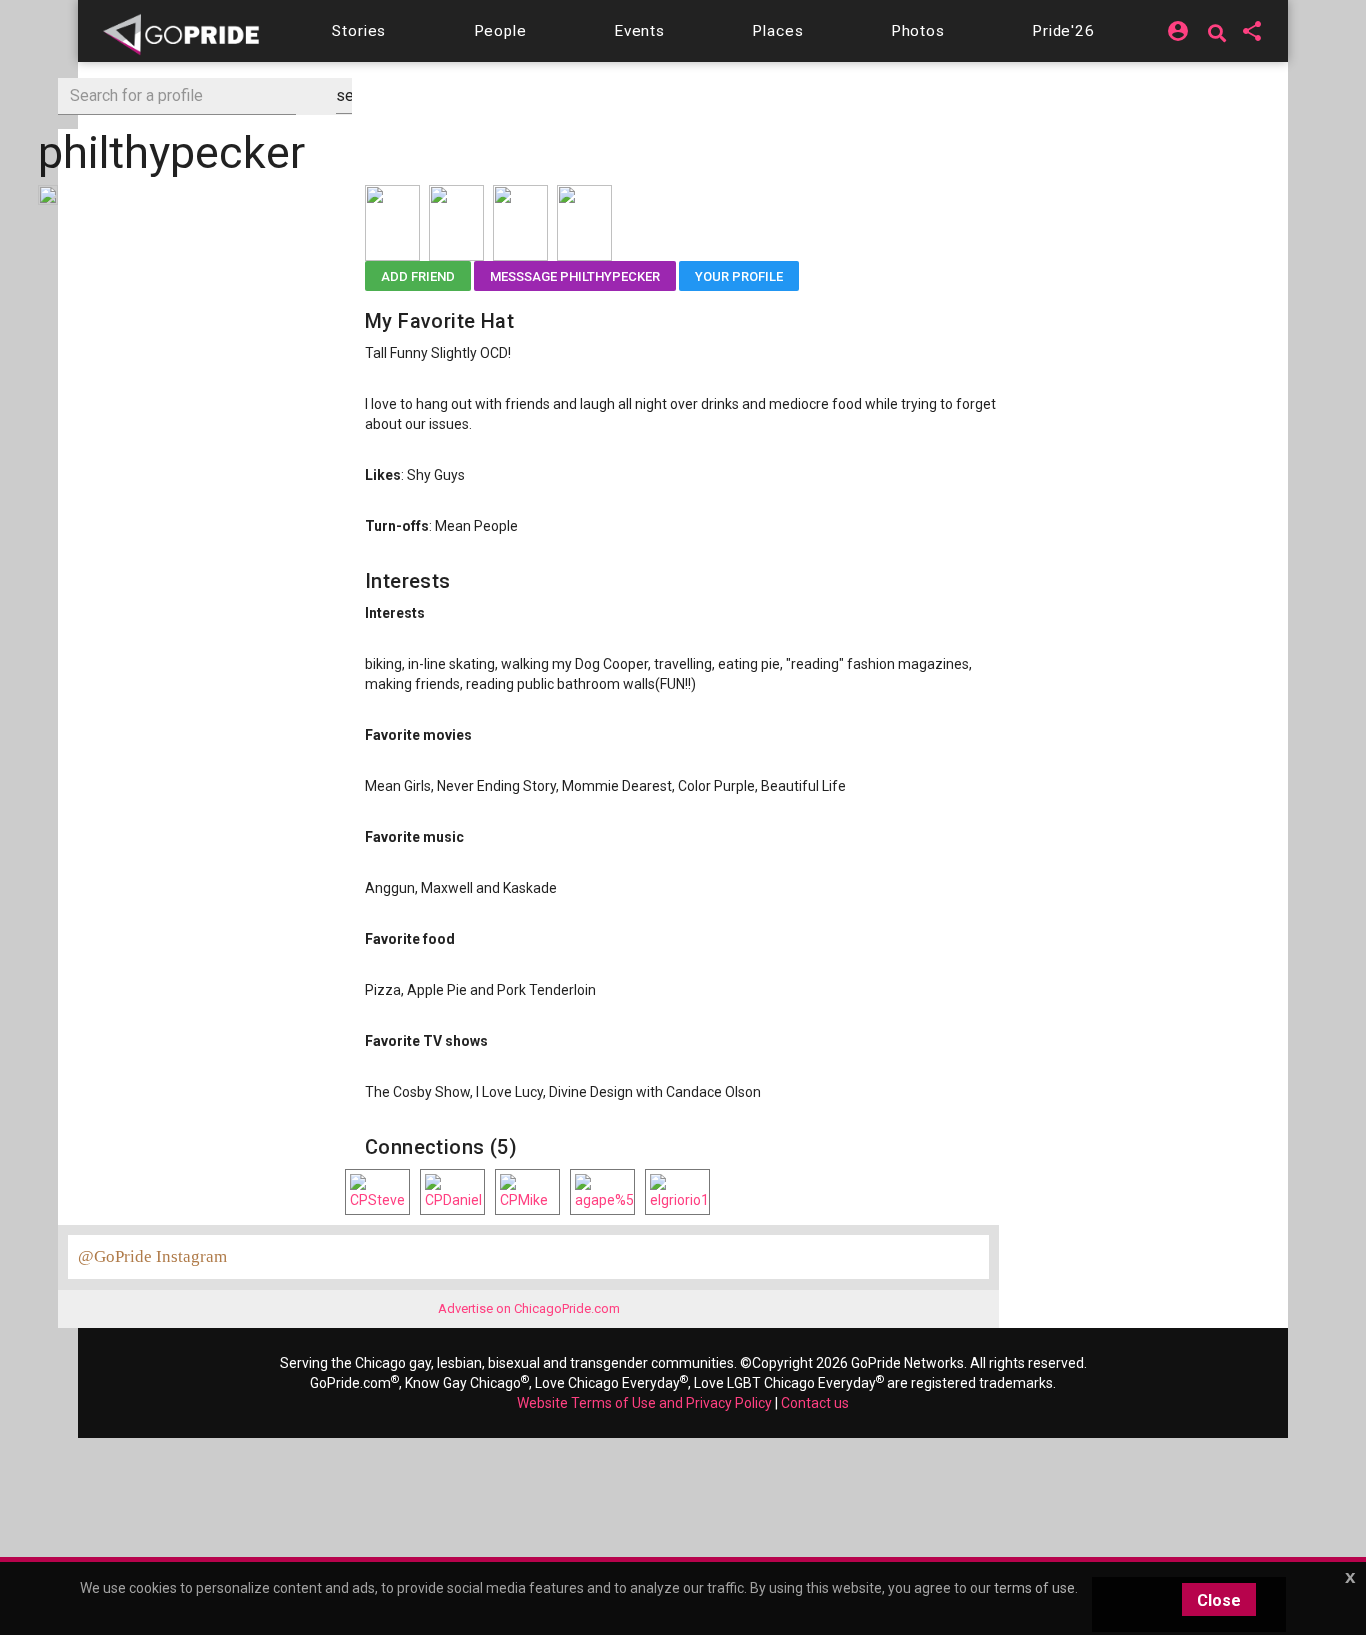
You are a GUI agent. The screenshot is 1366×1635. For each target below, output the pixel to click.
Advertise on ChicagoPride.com (529, 1308)
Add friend (418, 276)
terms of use (1034, 1588)
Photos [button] (918, 31)
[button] (359, 31)
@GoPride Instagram (152, 1256)
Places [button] (777, 31)
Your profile (739, 276)
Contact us (815, 1403)
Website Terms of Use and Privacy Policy (644, 1403)
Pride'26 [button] (1063, 31)
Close (1219, 1600)
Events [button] (639, 31)
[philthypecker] (48, 194)
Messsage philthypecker (575, 276)
